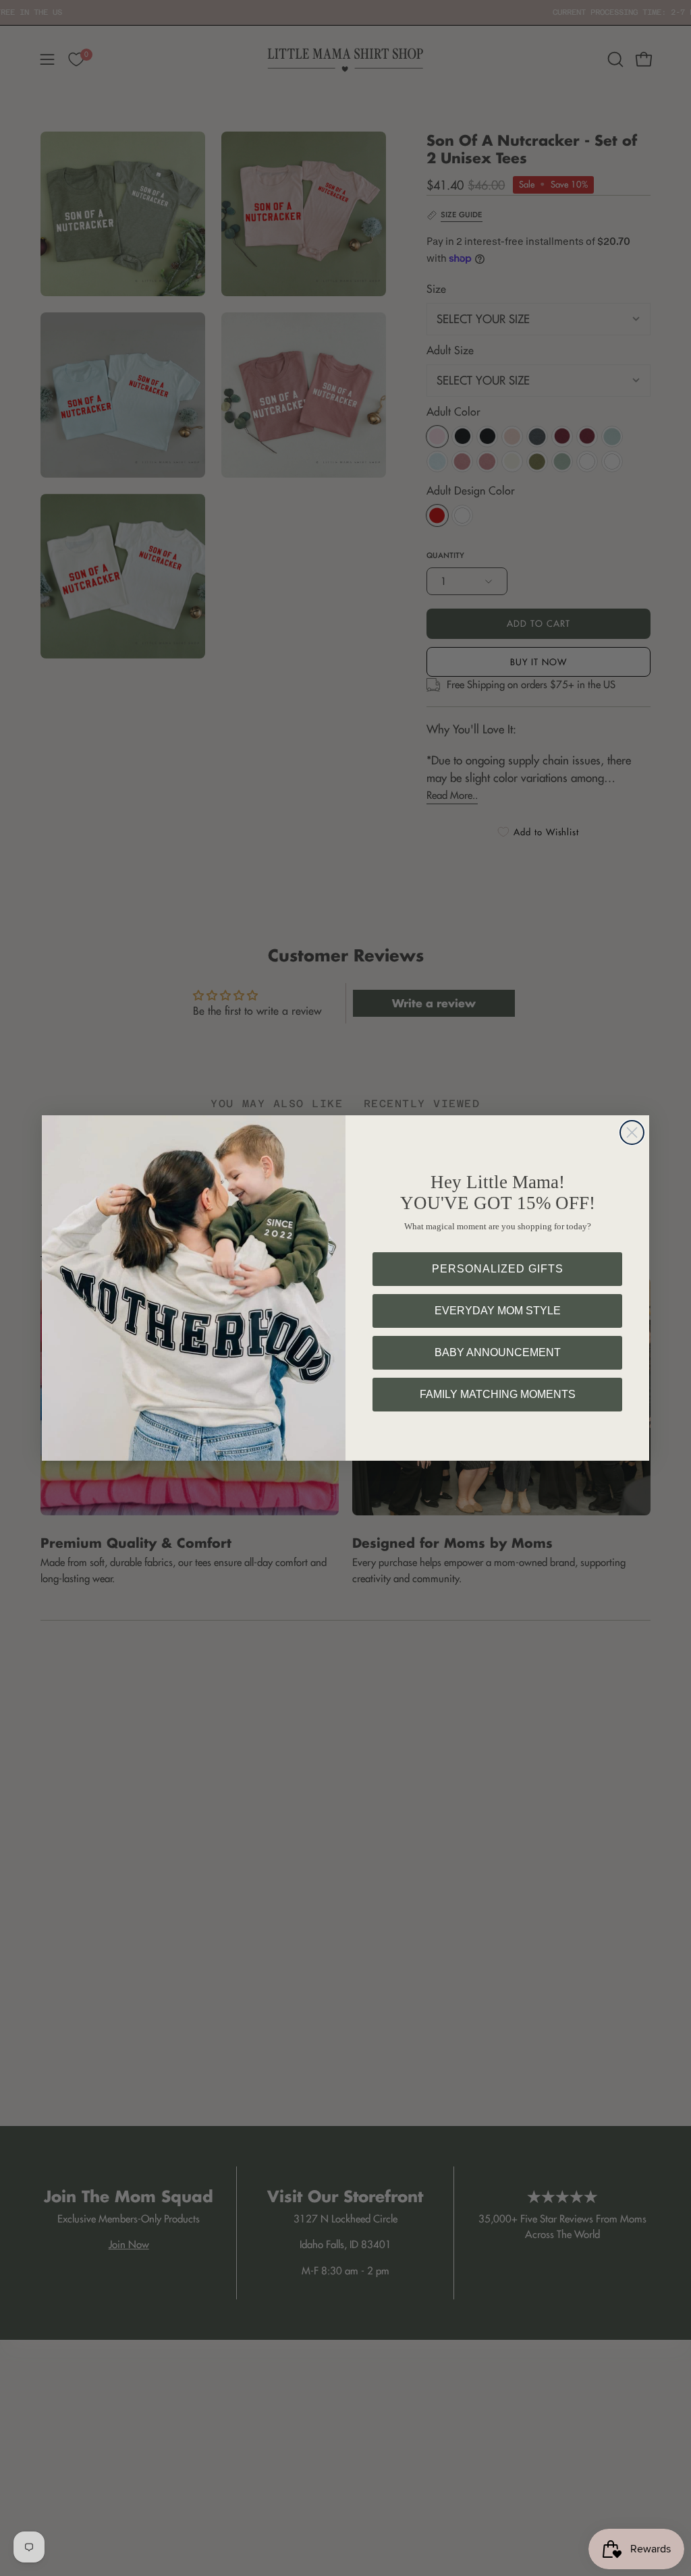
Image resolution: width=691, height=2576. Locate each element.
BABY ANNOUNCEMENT (498, 1352)
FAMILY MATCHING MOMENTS (498, 1394)
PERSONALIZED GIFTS (498, 1269)
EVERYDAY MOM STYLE (498, 1311)
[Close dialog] (632, 1132)
